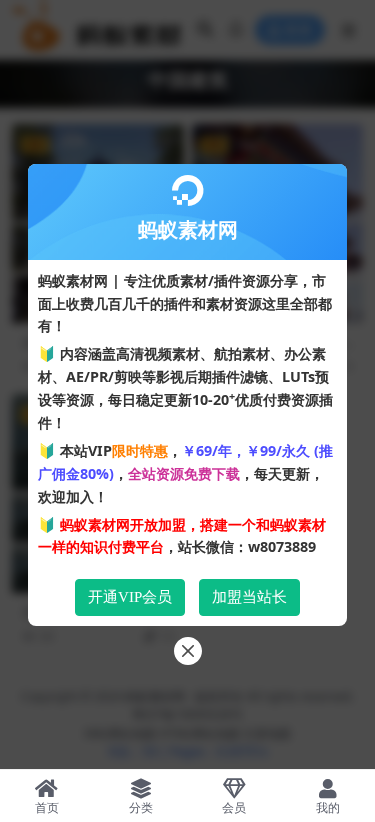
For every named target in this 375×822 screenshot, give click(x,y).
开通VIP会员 (130, 597)
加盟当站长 (249, 597)
